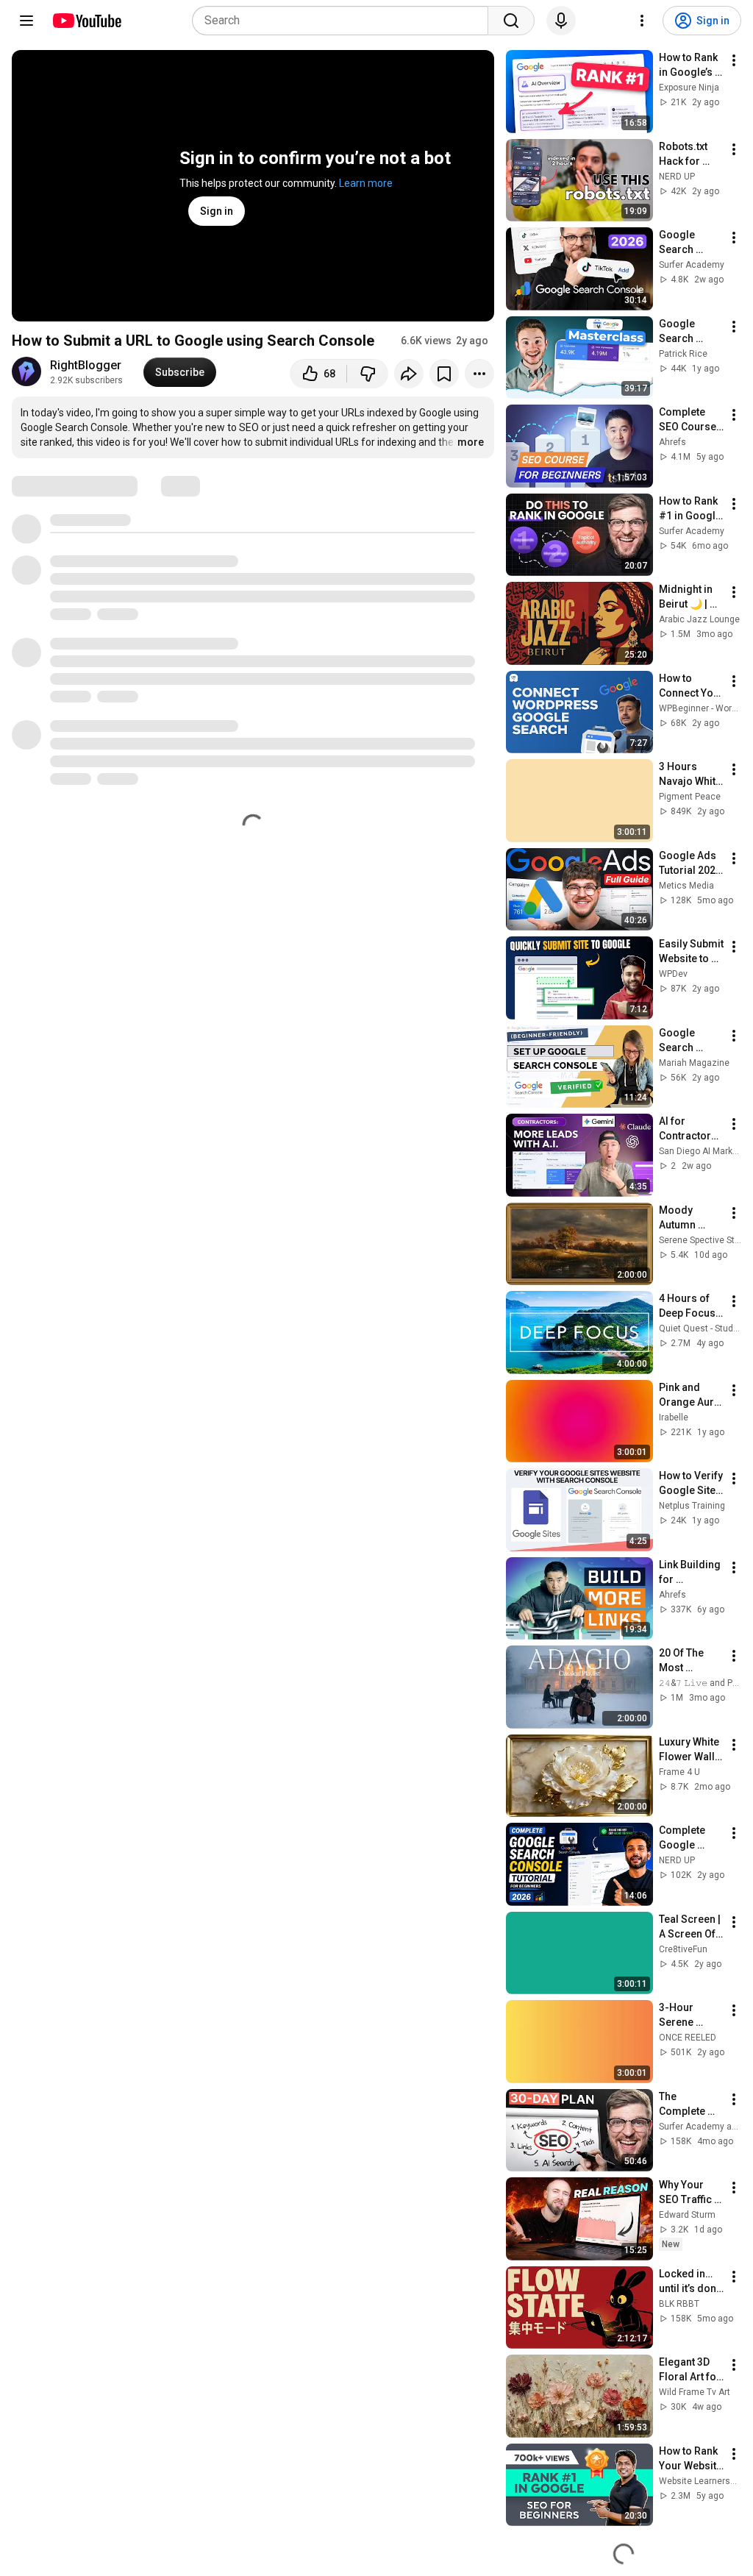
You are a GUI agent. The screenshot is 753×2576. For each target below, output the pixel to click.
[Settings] (642, 21)
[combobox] (345, 21)
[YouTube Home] (86, 21)
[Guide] (26, 21)
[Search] (511, 21)
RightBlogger (86, 365)
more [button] (471, 442)
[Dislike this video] (368, 374)
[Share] (409, 374)
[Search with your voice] (561, 21)
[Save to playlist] (444, 374)
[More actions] (479, 374)
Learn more (366, 183)
